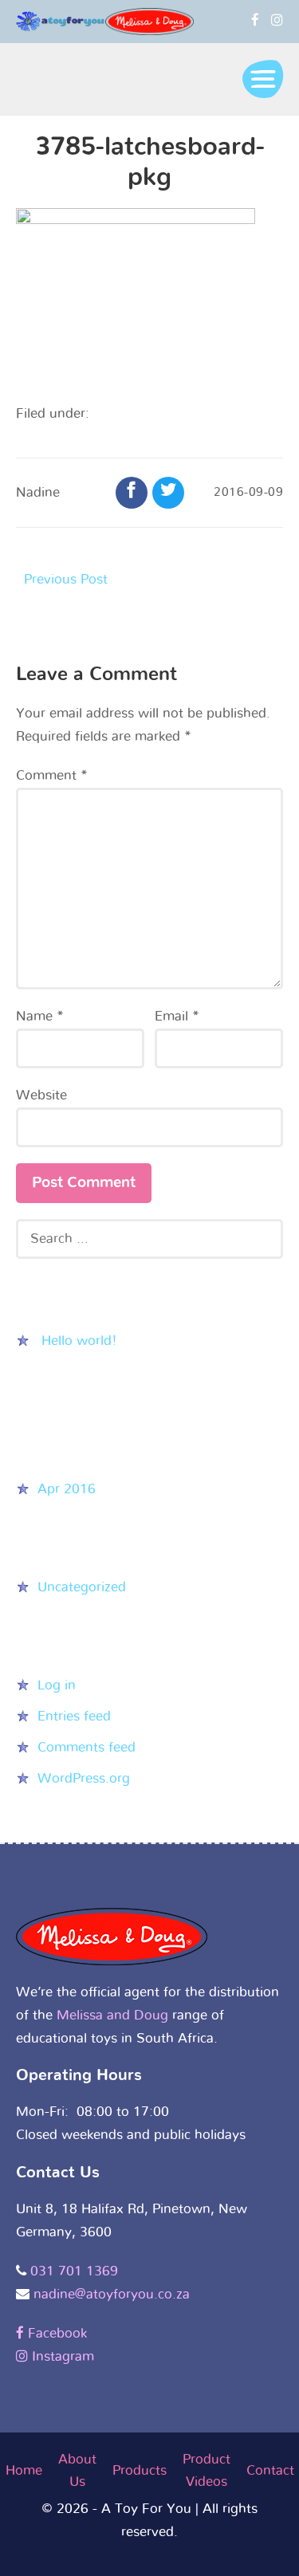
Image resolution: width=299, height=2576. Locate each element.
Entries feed (74, 1716)
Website (41, 1095)
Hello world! (79, 1341)
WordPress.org (84, 1778)
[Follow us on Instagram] (277, 20)
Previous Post (66, 579)
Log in (57, 1685)
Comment (52, 775)
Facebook (55, 2333)
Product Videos (207, 2471)
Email (177, 1016)
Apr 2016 (67, 1489)
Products (140, 2470)
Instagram (61, 2356)
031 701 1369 (74, 2271)
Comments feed (87, 1747)
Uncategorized (82, 1587)
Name (40, 1016)
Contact (270, 2470)
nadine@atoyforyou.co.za (112, 2294)
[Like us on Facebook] (255, 20)
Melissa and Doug (112, 2015)
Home (24, 2470)
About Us (77, 2471)
